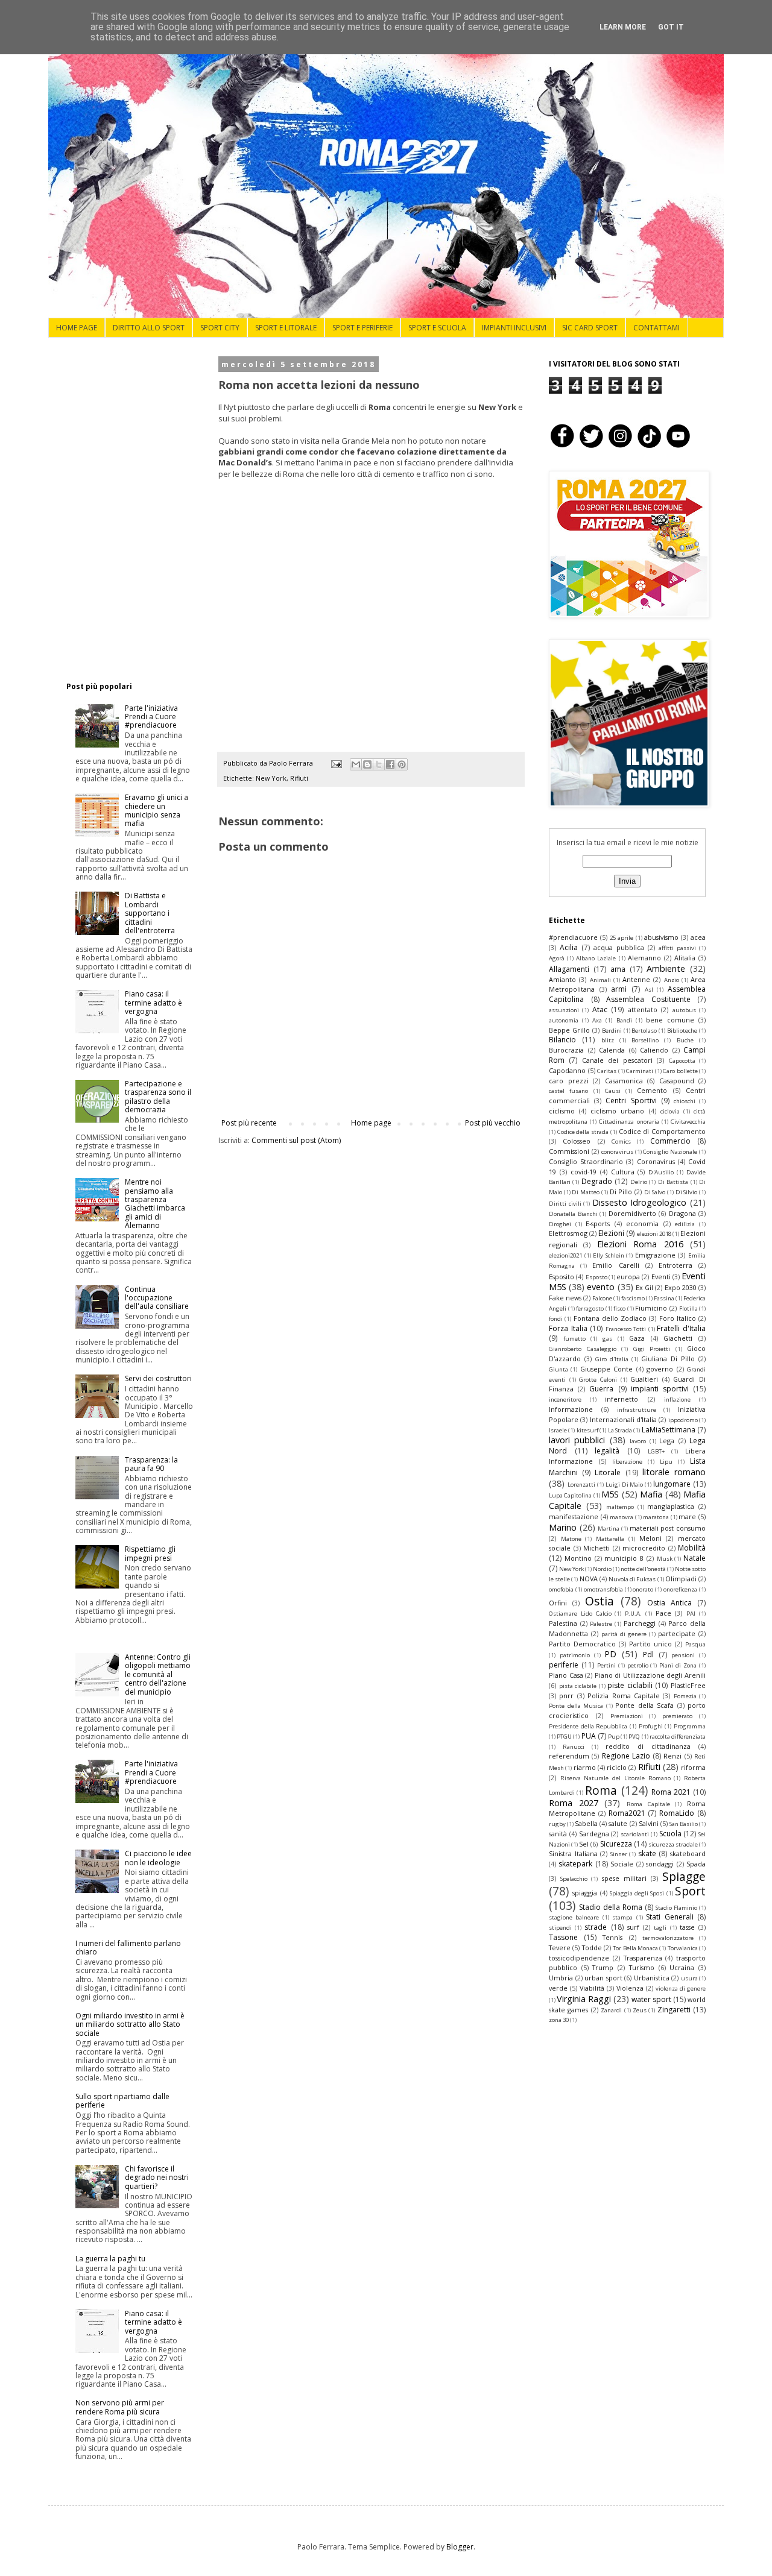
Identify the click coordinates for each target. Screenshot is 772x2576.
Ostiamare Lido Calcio (580, 1614)
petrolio (638, 1665)
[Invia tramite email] (356, 764)
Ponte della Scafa (644, 1705)
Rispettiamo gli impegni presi (150, 1553)
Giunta (558, 1369)
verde (558, 1988)
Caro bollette (680, 1071)
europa (628, 1277)
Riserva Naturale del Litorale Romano (615, 1778)
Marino (563, 1527)
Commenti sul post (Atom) (296, 1140)
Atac (600, 1009)
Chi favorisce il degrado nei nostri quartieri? (157, 2178)
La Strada (620, 1430)
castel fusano (568, 1091)
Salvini (649, 1823)
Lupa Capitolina (570, 1495)
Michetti (596, 1548)
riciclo (617, 1767)
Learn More (623, 27)
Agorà (557, 958)
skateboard (688, 1853)
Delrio (639, 1182)
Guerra (601, 1389)
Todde (592, 1948)
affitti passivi (677, 948)
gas (607, 1339)
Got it (671, 27)
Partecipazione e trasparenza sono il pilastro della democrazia (158, 1097)
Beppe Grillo (569, 1030)
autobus (684, 1010)
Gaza (637, 1338)
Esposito (562, 1277)
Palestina (563, 1623)
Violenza (630, 1988)
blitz (608, 1040)
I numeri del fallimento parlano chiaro (128, 1948)
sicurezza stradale (673, 1844)
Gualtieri (644, 1379)
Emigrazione (655, 1255)
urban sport (603, 1978)
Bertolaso (644, 1031)
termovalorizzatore (668, 1938)
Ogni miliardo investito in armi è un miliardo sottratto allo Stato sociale (130, 2024)
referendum (569, 1756)
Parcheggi (640, 1623)
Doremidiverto (632, 1213)
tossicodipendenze (579, 1958)
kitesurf (587, 1430)
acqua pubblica (619, 947)
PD (610, 1654)
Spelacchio (574, 1879)
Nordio (602, 1569)
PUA (589, 1736)
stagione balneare (574, 1917)
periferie (564, 1665)
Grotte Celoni (598, 1380)
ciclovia (670, 1111)
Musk (665, 1559)
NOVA (589, 1579)
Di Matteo (586, 1192)
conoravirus (617, 1152)
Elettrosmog (568, 1233)
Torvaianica (683, 1948)
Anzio (672, 980)
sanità (558, 1834)
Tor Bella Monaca (635, 1948)
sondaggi (660, 1864)
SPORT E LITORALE (286, 328)
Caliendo (654, 1050)
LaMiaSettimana (669, 1430)
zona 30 (559, 2020)
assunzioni (564, 1010)
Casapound (677, 1081)
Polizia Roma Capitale (624, 1696)
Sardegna (594, 1834)
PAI (691, 1614)
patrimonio (575, 1655)
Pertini (606, 1665)
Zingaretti (674, 2010)
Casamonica (624, 1081)
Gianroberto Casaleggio (583, 1349)
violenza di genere (681, 1989)
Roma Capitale (648, 1804)
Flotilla (688, 1308)
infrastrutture (637, 1410)
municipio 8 (624, 1558)
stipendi (560, 1928)
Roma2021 (627, 1813)
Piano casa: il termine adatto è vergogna (153, 1003)
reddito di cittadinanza (648, 1746)
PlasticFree (688, 1685)
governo (660, 1369)
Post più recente (249, 1123)
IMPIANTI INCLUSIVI (514, 328)
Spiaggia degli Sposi (637, 1893)
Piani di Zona (678, 1665)
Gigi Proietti (652, 1349)
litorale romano (674, 1472)
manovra (622, 1517)
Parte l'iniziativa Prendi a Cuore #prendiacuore (151, 717)
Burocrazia (566, 1050)
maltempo (620, 1507)
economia (642, 1223)
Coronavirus (656, 1161)
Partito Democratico (582, 1644)
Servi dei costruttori (158, 1378)
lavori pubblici (577, 1440)
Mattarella (610, 1539)
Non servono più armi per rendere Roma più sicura (120, 2407)
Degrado (597, 1181)
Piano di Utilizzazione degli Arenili (650, 1675)
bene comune (670, 1020)
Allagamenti (569, 969)
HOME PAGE (77, 328)
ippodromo (683, 1420)
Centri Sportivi (631, 1101)
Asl (649, 990)
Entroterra (675, 1265)
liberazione (627, 1462)
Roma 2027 (574, 1803)
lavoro (638, 1441)
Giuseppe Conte (606, 1369)
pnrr (566, 1696)
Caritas (607, 1071)
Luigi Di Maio (625, 1485)
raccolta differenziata (678, 1737)
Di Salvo (655, 1192)
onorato (643, 1589)
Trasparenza (643, 1958)
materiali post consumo (668, 1528)
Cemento (652, 1090)
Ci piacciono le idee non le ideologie (158, 1858)
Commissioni (569, 1151)
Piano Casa (566, 1675)
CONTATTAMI (657, 328)
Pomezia (685, 1696)
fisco (619, 1308)
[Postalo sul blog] (367, 764)
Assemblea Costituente (648, 999)
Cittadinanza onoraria (629, 1122)
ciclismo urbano (617, 1111)
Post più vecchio (493, 1123)
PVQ (634, 1737)
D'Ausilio (661, 1172)
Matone (571, 1539)
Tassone (563, 1937)
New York (271, 778)
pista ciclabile (578, 1686)
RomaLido (677, 1813)
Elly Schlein (609, 1255)
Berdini (612, 1031)
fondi (556, 1319)
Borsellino (645, 1040)
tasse (687, 1927)
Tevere (560, 1948)
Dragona (682, 1213)
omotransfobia (603, 1589)
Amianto (562, 979)
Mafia (651, 1494)
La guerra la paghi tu (110, 2259)
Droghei (560, 1224)
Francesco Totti (626, 1329)
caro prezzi (569, 1081)
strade (596, 1927)
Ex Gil (644, 1287)
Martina (609, 1529)
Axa (597, 1020)
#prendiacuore (573, 937)
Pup (614, 1737)
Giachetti (678, 1338)
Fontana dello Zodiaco (610, 1318)
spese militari (624, 1878)
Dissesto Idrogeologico (640, 1202)
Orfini (558, 1603)
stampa (622, 1917)
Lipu (666, 1462)
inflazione (677, 1400)
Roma (601, 1790)
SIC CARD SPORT (590, 328)
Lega (667, 1441)
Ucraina (682, 1967)
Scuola (670, 1834)
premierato (677, 1716)
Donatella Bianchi (573, 1214)
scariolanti (635, 1834)
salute (618, 1823)
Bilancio (562, 1040)
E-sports (598, 1223)
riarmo (585, 1767)
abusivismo (661, 937)
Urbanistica (652, 1978)
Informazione (571, 1409)
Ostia (600, 1601)
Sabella (586, 1823)
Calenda (612, 1050)
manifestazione (574, 1516)
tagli (660, 1928)
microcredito (644, 1548)
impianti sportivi (660, 1389)
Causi (613, 1091)
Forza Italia (568, 1328)
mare (687, 1516)
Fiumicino (651, 1308)
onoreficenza (680, 1589)
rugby (557, 1824)
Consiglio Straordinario (586, 1161)
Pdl (648, 1655)
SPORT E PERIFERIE (362, 328)
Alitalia (685, 958)
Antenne (636, 979)
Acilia (569, 947)
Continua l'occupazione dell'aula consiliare (157, 1298)
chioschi (685, 1101)
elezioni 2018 (654, 1234)
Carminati (640, 1071)
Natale (694, 1558)
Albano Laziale (596, 958)
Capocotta (682, 1061)
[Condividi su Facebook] (390, 764)
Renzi (672, 1756)
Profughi (651, 1726)
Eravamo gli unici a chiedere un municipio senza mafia (157, 810)
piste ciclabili (630, 1685)
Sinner (619, 1854)
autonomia (564, 1020)
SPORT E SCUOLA (437, 328)
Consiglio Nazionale (670, 1152)
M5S (610, 1494)
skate (647, 1853)
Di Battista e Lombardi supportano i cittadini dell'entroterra (150, 913)
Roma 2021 (671, 1792)
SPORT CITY (220, 328)
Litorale (608, 1472)
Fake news (565, 1298)
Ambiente (666, 968)
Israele (558, 1430)
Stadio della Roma (611, 1907)
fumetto (574, 1339)
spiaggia (585, 1893)
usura (689, 1978)
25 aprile (622, 938)
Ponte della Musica (576, 1706)
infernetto (622, 1399)
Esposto (596, 1277)
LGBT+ (656, 1451)
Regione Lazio (626, 1756)
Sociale (622, 1864)
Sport (690, 1891)
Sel (584, 1844)
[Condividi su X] (379, 764)
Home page (371, 1123)
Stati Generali (669, 1917)
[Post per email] (336, 763)
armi (619, 989)
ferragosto (590, 1308)
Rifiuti (299, 778)
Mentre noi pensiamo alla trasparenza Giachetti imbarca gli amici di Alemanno (155, 1204)
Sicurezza (616, 1844)
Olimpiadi (681, 1579)
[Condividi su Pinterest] (402, 764)
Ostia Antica (669, 1603)
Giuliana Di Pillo (668, 1359)
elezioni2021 (565, 1255)
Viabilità (592, 1988)
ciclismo (562, 1111)
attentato (643, 1009)
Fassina (664, 1298)
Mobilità (692, 1548)
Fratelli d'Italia (681, 1328)
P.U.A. (633, 1614)
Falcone (602, 1298)
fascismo (633, 1298)
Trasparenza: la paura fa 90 (151, 1464)
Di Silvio (687, 1192)
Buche (685, 1040)
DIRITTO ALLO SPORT (149, 328)
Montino (578, 1558)
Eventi (661, 1277)
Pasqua (695, 1644)
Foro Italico (678, 1318)
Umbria (561, 1978)
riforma (693, 1767)
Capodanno (567, 1070)
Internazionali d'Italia (623, 1419)
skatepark (575, 1864)
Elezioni (611, 1233)
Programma (690, 1726)
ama (618, 969)
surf (633, 1927)
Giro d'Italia (612, 1359)
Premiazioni (627, 1716)
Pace (663, 1613)
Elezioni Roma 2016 (640, 1244)
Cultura (623, 1172)
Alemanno (644, 958)
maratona (656, 1517)
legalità (607, 1451)
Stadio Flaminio (676, 1908)
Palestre (601, 1624)
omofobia (561, 1589)
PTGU (564, 1737)
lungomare (672, 1484)
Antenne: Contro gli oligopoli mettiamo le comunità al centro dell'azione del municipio (158, 1674)
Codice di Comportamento (662, 1131)
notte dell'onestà (643, 1569)
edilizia (685, 1224)
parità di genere (624, 1634)
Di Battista (673, 1182)
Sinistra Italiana (573, 1853)
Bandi (624, 1020)
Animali (600, 980)
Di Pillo (621, 1192)
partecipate (677, 1633)
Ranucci (574, 1747)
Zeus (640, 2010)
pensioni (683, 1655)
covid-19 (584, 1172)
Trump (603, 1967)
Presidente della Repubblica (588, 1726)
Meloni (650, 1538)
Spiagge (684, 1876)
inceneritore (565, 1400)
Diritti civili (565, 1204)
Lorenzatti (581, 1485)
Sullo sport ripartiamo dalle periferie (122, 2101)
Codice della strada (583, 1132)
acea (698, 937)
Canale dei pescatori (617, 1060)
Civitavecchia (688, 1122)
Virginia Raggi (584, 1999)
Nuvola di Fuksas (632, 1579)
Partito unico (650, 1644)
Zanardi (611, 2010)
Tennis (612, 1937)
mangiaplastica (671, 1506)
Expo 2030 (681, 1287)
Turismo (642, 1967)
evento (601, 1287)
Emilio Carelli (615, 1265)
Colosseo (577, 1141)
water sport (651, 1999)
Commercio (670, 1141)
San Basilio (684, 1824)
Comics (621, 1142)
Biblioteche (682, 1031)
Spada (696, 1864)
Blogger (460, 2547)
